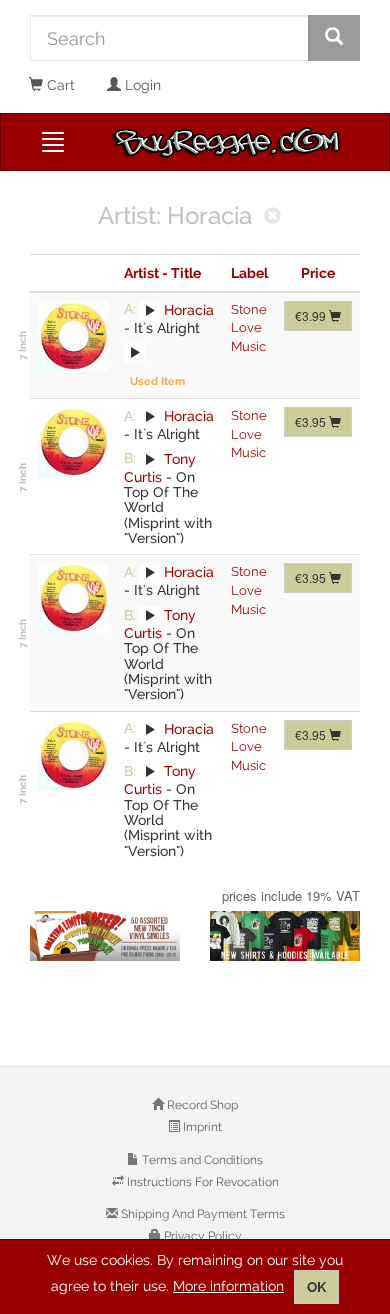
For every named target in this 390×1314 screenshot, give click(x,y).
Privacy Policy (201, 1236)
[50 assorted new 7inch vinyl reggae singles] (105, 936)
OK (316, 1287)
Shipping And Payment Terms (201, 1214)
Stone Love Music (249, 328)
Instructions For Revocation (201, 1182)
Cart (59, 85)
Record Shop (201, 1105)
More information (228, 1286)
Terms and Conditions (201, 1160)
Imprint (201, 1127)
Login (141, 85)
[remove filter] (272, 217)
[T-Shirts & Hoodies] (285, 936)
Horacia (189, 309)
